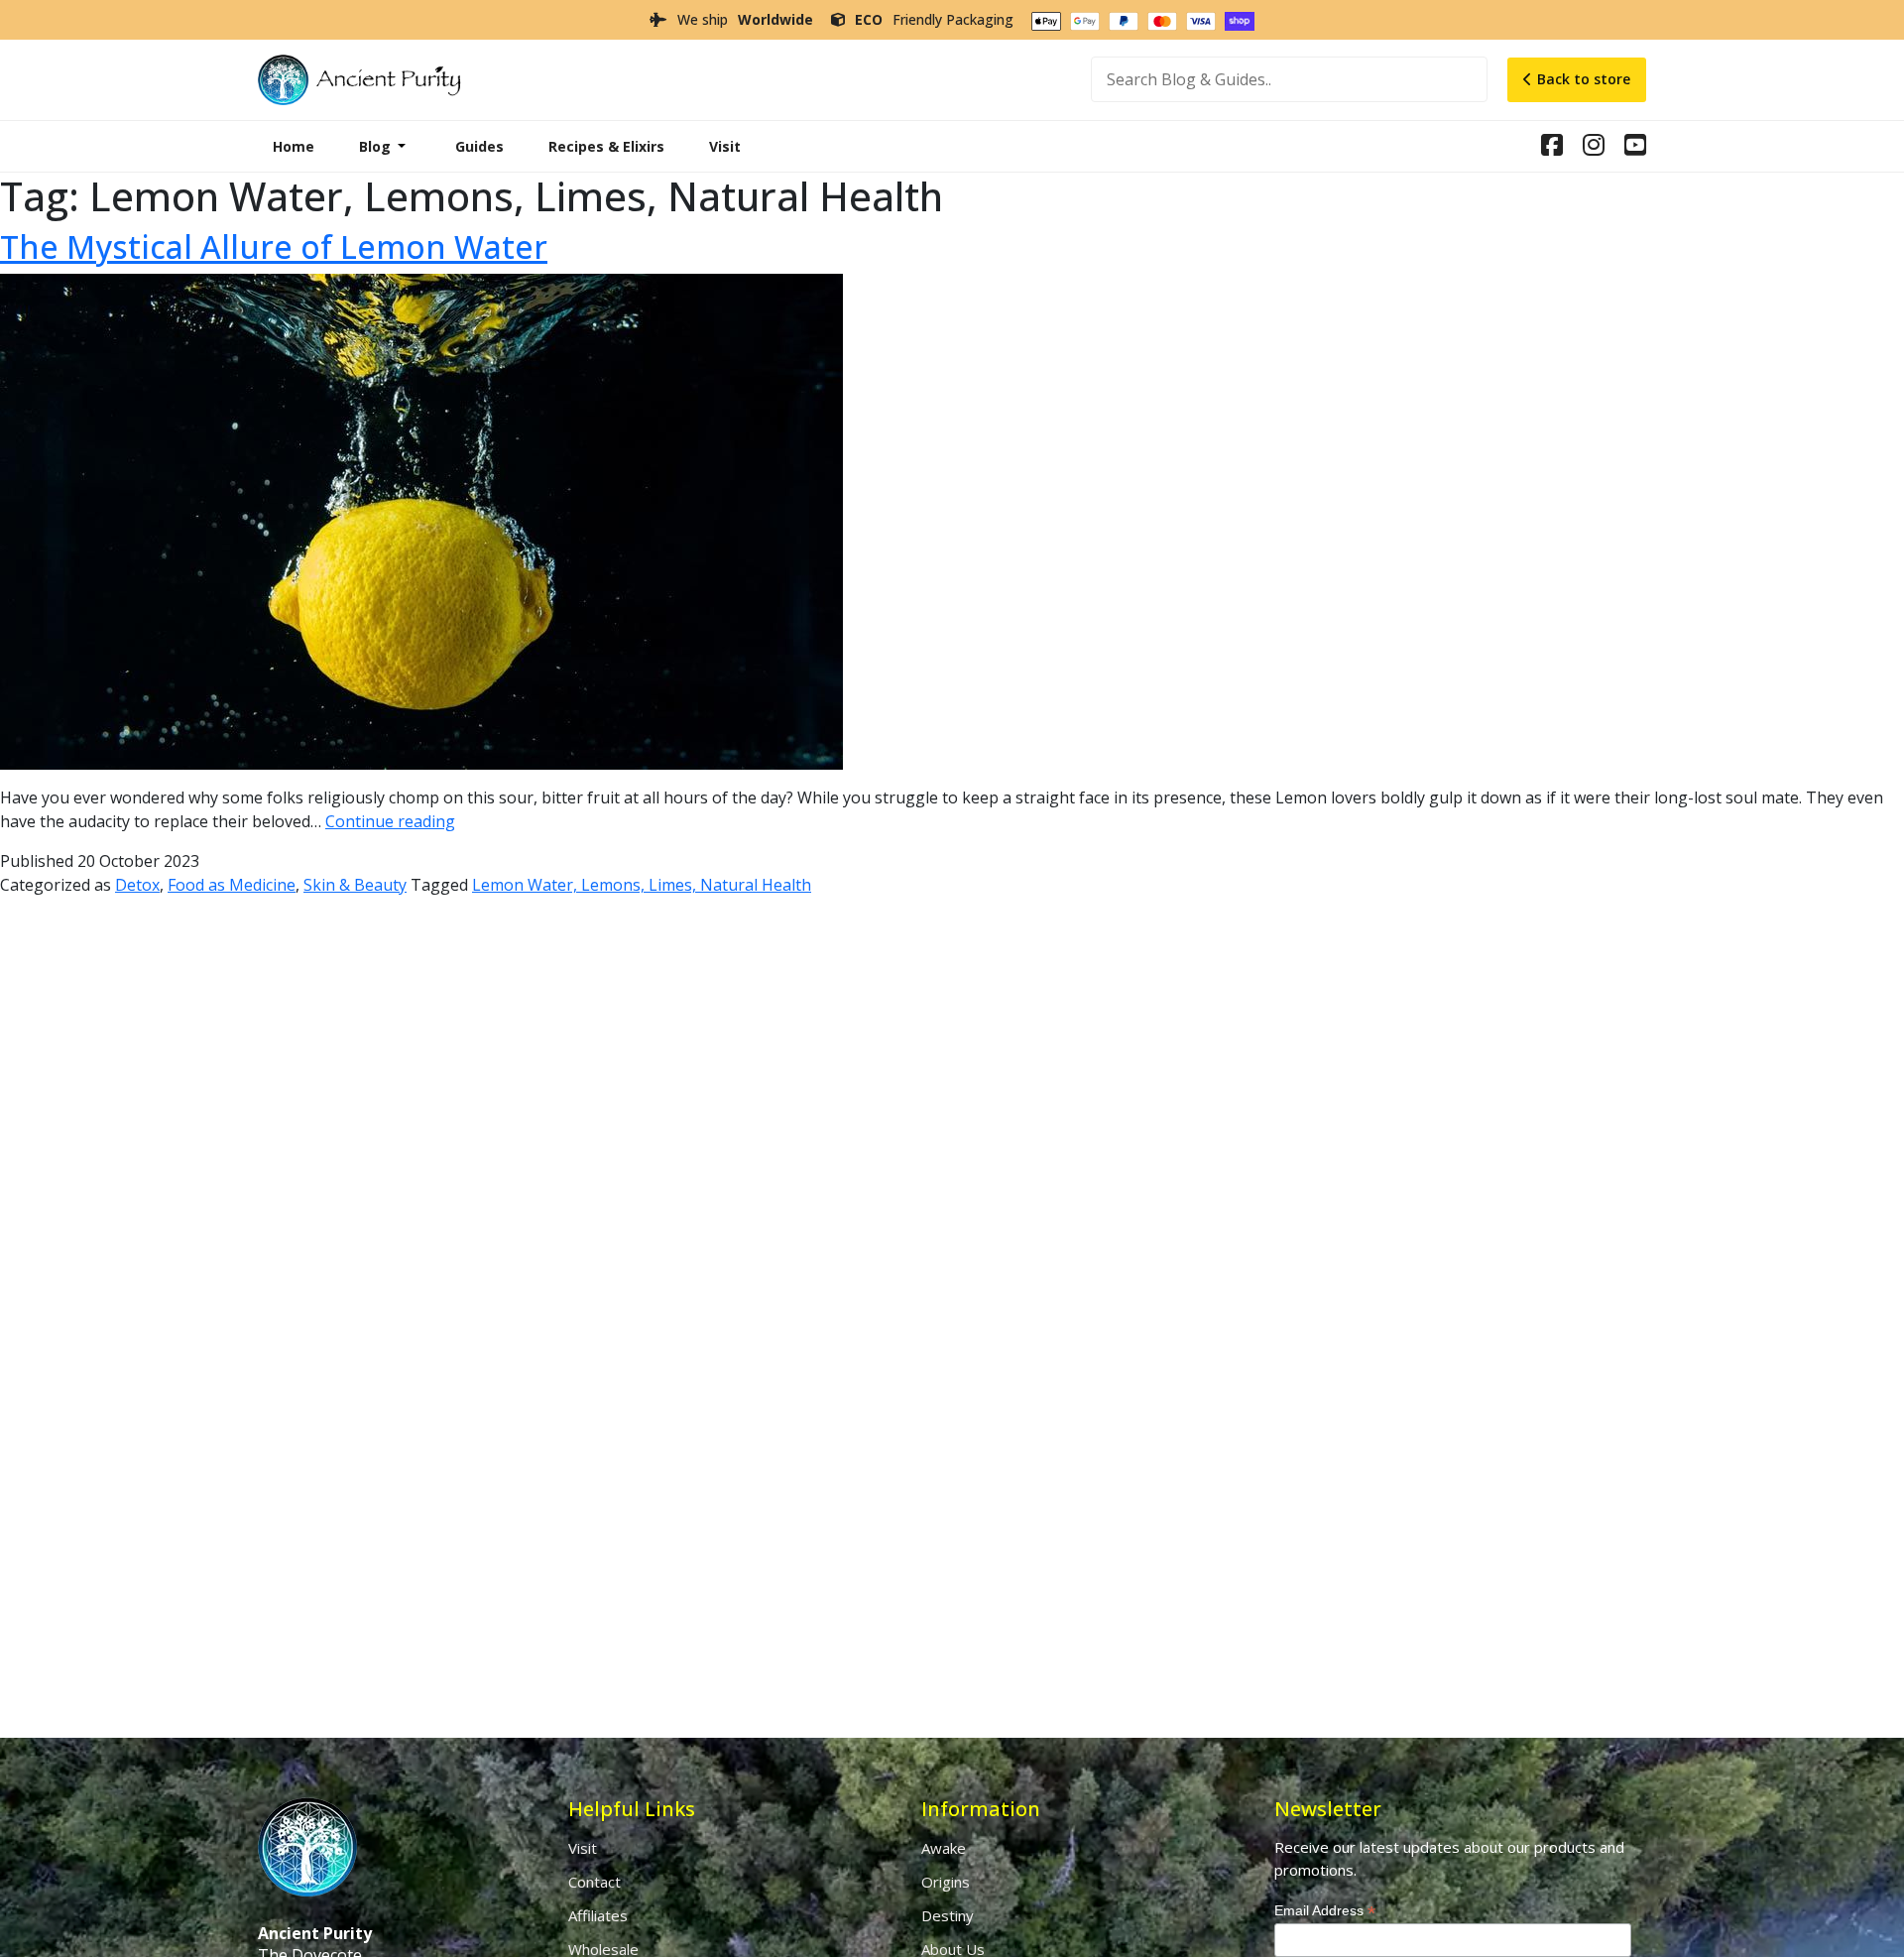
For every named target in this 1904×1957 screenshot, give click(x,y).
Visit (725, 146)
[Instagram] (1552, 148)
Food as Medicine (232, 885)
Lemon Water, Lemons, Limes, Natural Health (642, 885)
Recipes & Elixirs (606, 146)
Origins (946, 1882)
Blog (375, 146)
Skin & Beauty (355, 885)
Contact (595, 1882)
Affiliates (598, 1915)
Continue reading (390, 821)
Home (294, 146)
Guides (479, 146)
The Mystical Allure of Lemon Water (274, 246)
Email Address (1325, 1911)
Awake (944, 1848)
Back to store (1584, 79)
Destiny (948, 1915)
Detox (137, 885)
